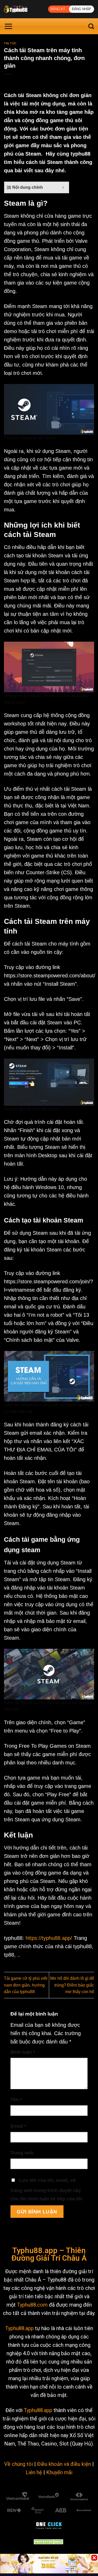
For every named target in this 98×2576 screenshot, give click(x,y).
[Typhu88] (24, 9)
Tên (16, 2100)
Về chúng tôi (19, 2464)
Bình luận (23, 2052)
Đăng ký (58, 9)
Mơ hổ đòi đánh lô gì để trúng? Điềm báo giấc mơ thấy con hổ (72, 1985)
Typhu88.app (19, 2328)
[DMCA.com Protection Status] (49, 2541)
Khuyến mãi (59, 2472)
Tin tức (10, 43)
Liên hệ (34, 2472)
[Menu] (8, 26)
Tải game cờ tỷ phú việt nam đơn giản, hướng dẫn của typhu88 (26, 1985)
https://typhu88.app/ (49, 1938)
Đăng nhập (82, 9)
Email (18, 2126)
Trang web (22, 2153)
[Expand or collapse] (63, 187)
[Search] (91, 26)
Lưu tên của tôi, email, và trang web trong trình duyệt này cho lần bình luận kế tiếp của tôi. (47, 2190)
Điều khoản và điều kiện (64, 2464)
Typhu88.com (32, 2305)
